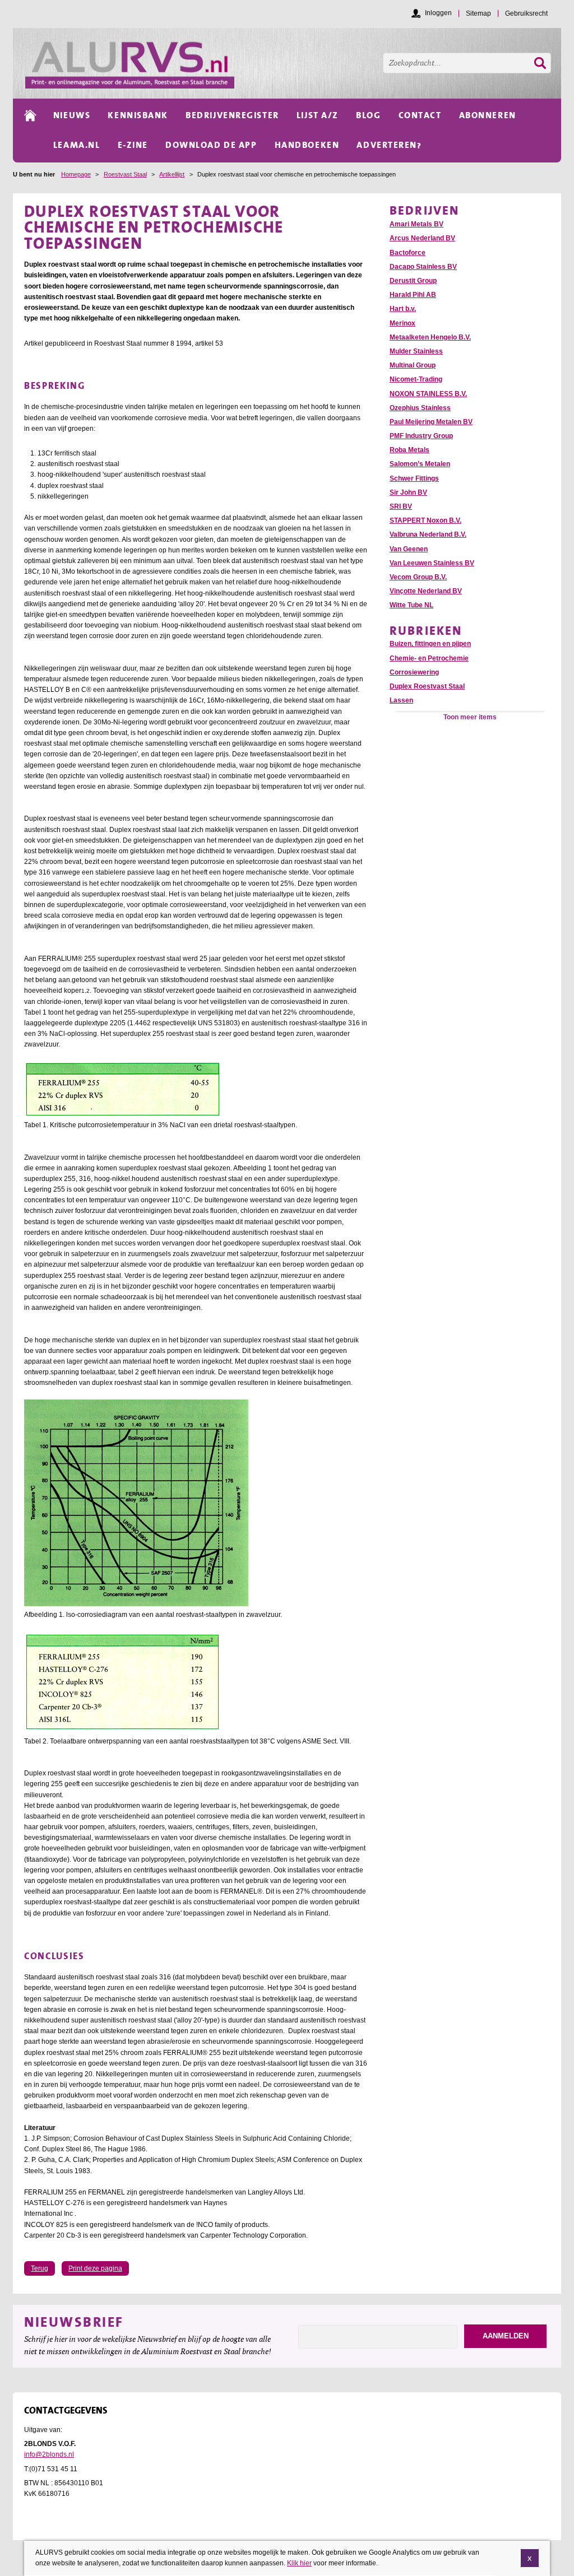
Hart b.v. (403, 309)
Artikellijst (172, 174)
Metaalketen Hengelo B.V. (430, 337)
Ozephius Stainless (420, 408)
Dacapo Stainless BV (423, 267)
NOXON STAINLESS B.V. (428, 394)
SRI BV (401, 506)
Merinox (402, 323)
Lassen (401, 700)
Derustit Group (413, 281)
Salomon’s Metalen (420, 464)
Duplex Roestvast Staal (427, 686)
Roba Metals (409, 450)
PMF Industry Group (421, 436)
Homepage (76, 174)
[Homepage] (293, 63)
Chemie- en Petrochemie (429, 658)
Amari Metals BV (416, 224)
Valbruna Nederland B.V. (428, 534)
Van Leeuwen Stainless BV (432, 563)
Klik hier (299, 2563)
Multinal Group (413, 365)
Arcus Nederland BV (422, 238)
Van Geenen (409, 549)
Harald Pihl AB (413, 295)
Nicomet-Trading (416, 379)
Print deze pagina (95, 2268)
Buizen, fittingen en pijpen (430, 644)
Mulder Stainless (416, 351)
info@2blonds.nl (49, 2454)
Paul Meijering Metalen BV (431, 422)
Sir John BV (408, 492)
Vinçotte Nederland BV (426, 591)
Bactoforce (408, 253)
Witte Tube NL (411, 605)
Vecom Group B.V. (418, 577)
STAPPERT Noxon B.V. (425, 520)
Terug (40, 2268)
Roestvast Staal (125, 174)
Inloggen (438, 13)
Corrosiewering (414, 672)
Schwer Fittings (414, 478)
